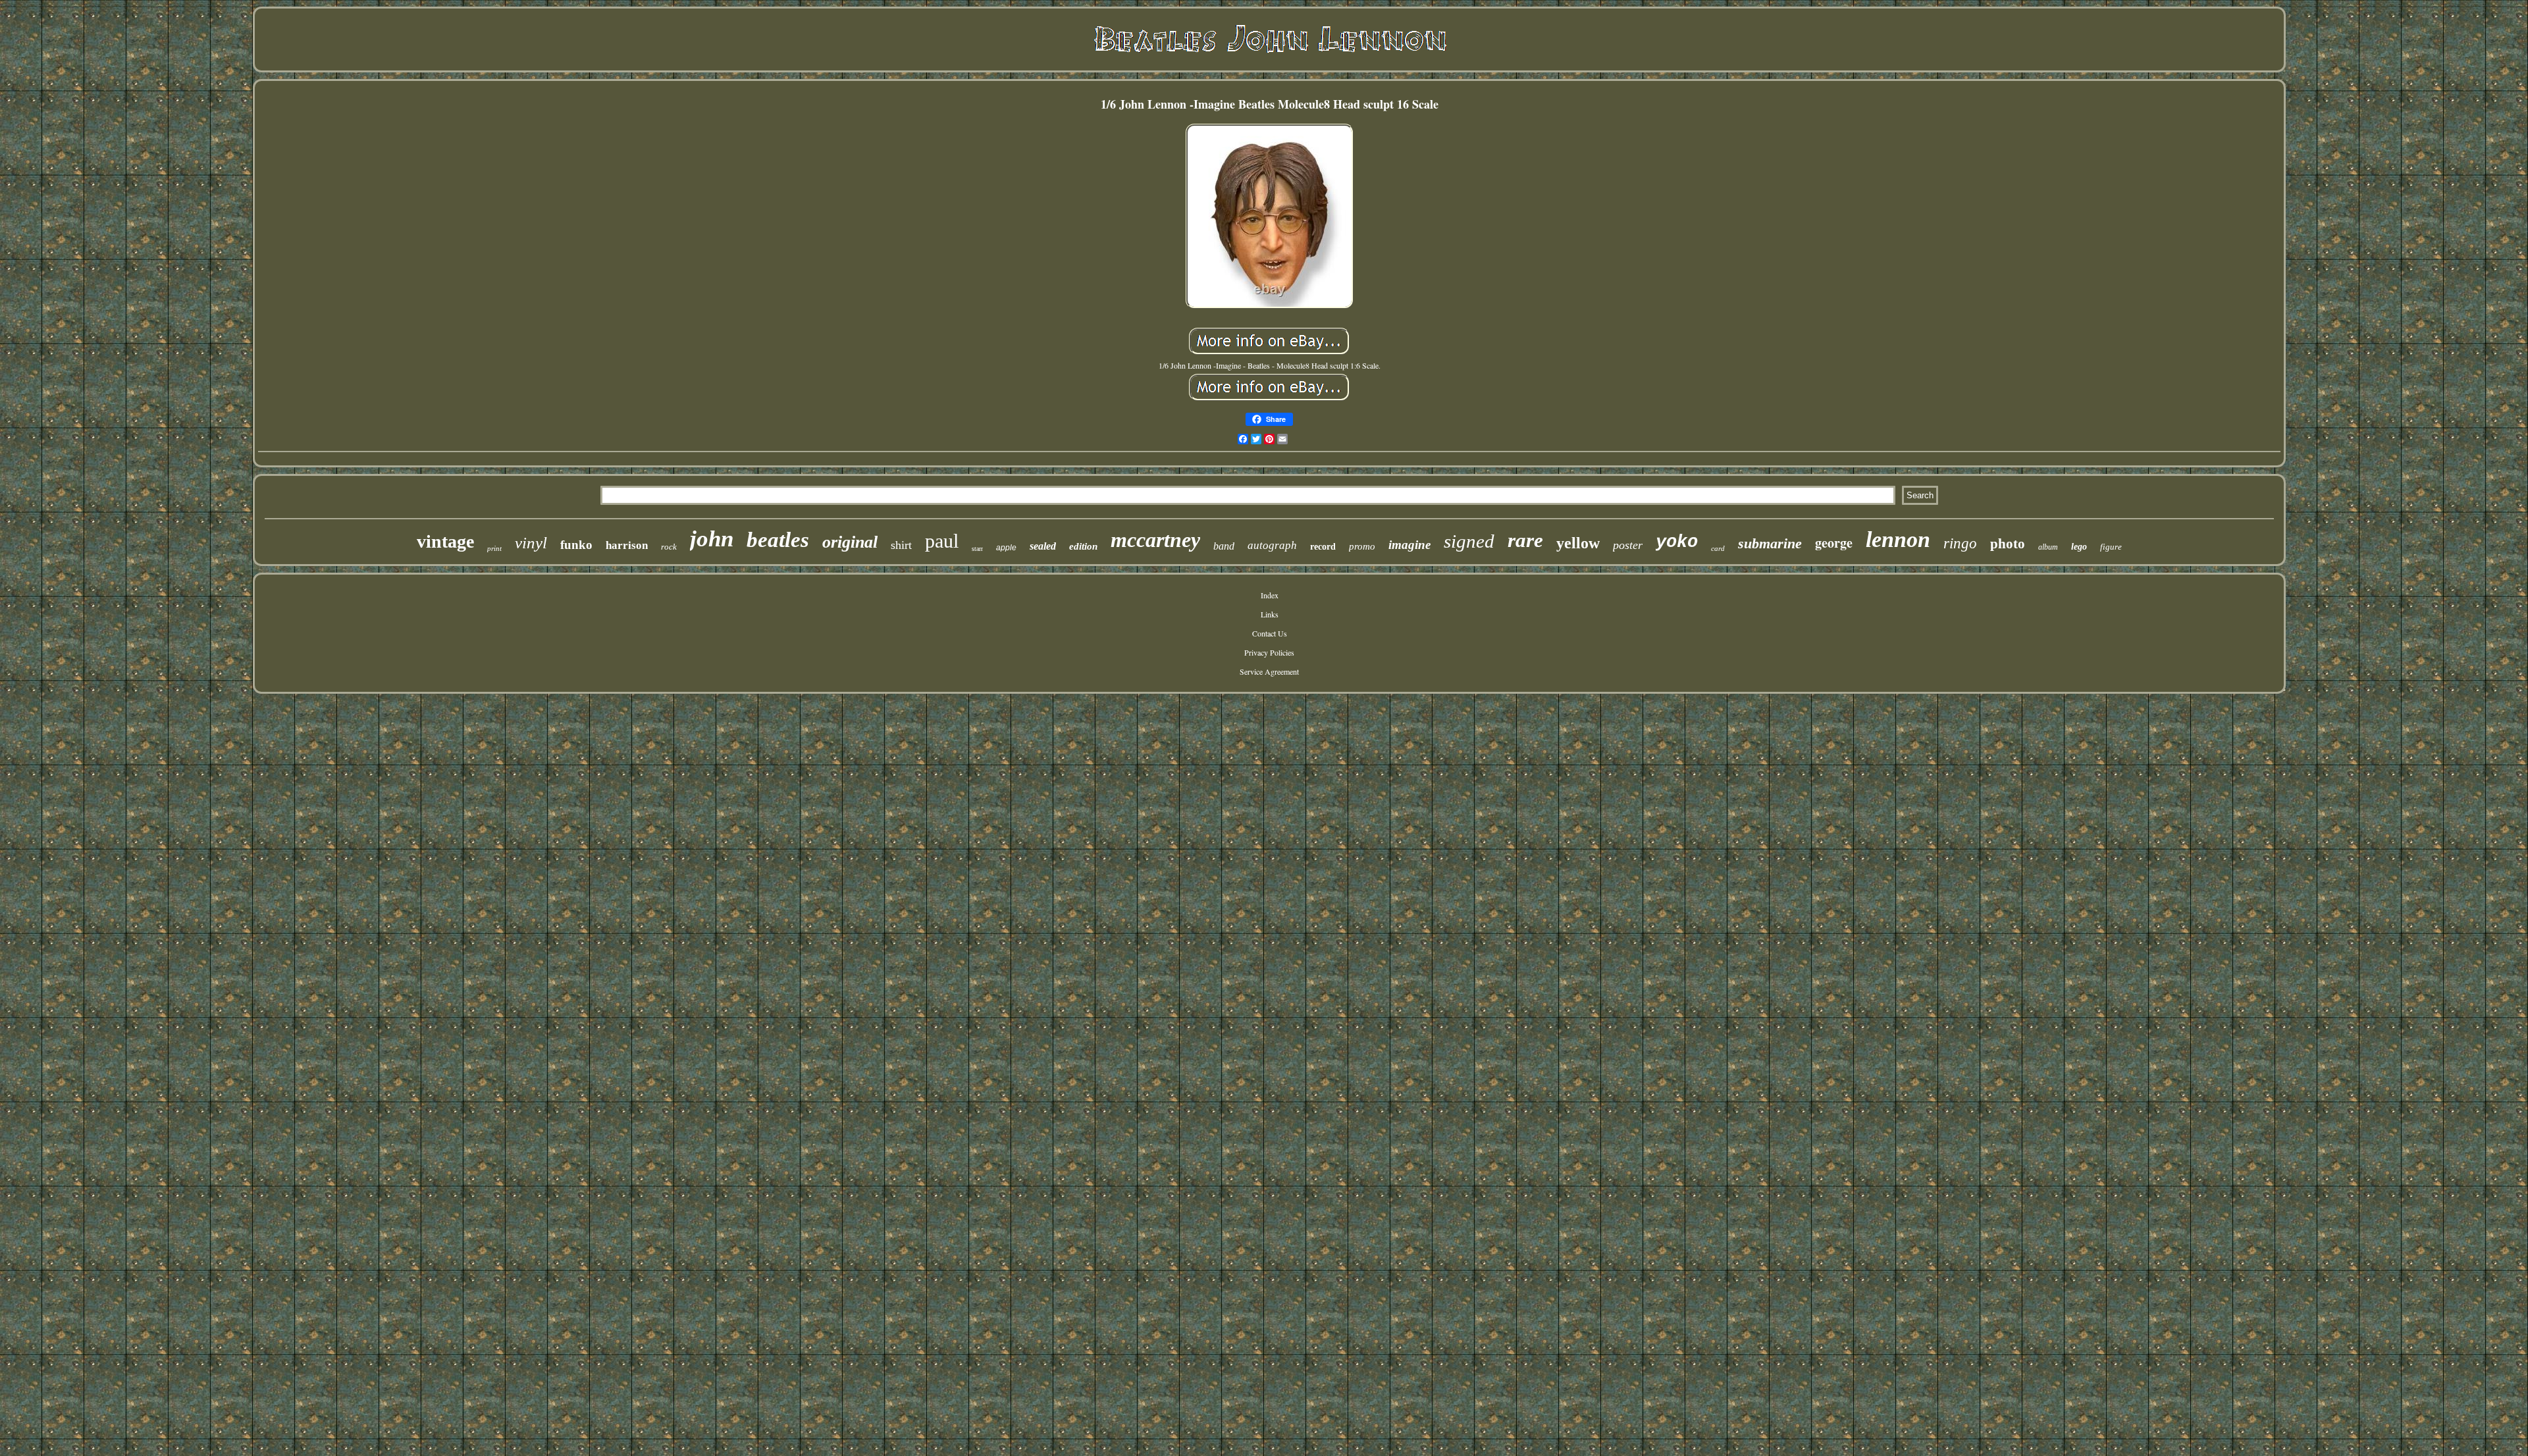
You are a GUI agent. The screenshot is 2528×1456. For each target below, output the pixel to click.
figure (2111, 547)
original (850, 542)
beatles (778, 540)
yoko (1677, 542)
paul (942, 541)
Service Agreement (1269, 671)
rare (1525, 540)
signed (1469, 541)
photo (2008, 544)
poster (1628, 545)
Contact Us (1270, 633)
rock (669, 547)
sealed (1043, 546)
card (1718, 548)
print (494, 548)
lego (2079, 547)
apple (1006, 548)
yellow (1578, 543)
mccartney (1155, 540)
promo (1362, 546)
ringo (1960, 543)
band (1224, 546)
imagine (1409, 545)
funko (576, 545)
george (1834, 543)
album (2048, 547)
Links (1270, 614)
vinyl (531, 543)
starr (977, 549)
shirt (901, 545)
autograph (1272, 545)
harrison (627, 545)
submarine (1770, 543)
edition (1083, 546)
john (712, 539)
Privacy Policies (1269, 652)
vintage (445, 541)
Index (1270, 595)
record (1323, 547)
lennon (1898, 539)
